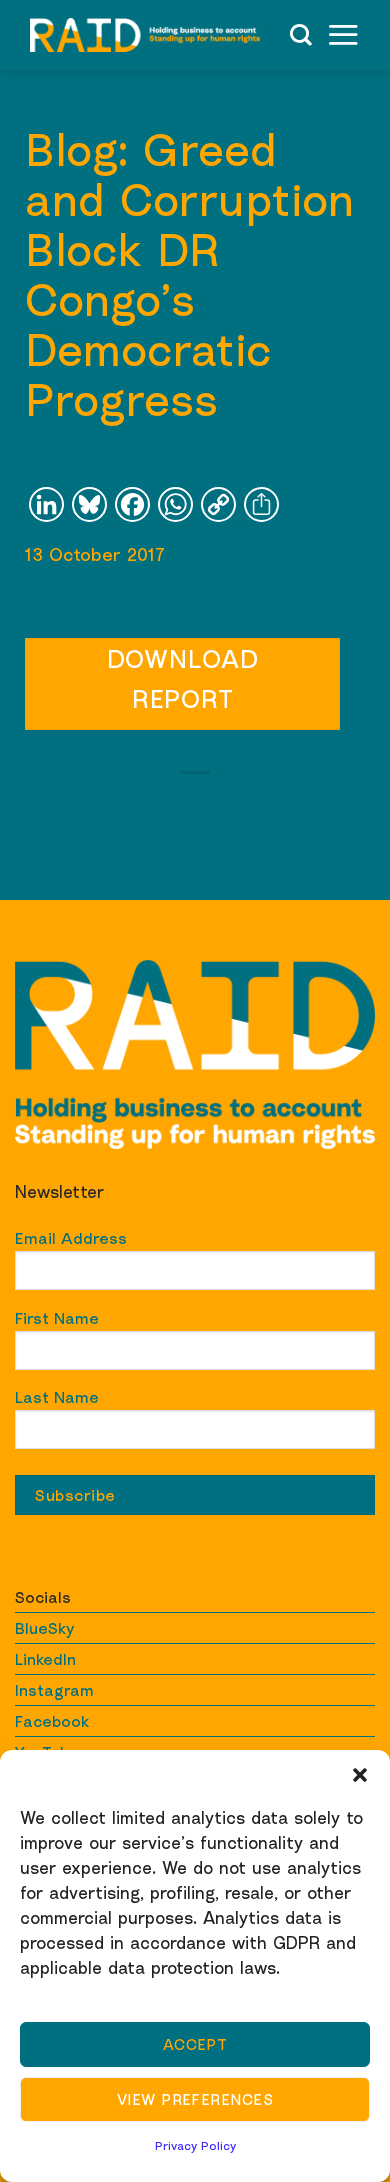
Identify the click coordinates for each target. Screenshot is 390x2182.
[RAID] (145, 35)
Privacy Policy (195, 2145)
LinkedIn (45, 1659)
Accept (195, 2044)
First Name (57, 1318)
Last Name (57, 1397)
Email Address (71, 1238)
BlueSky (44, 1628)
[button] (360, 1775)
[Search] (301, 35)
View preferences (195, 2099)
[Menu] (343, 34)
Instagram (54, 1690)
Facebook (52, 1721)
